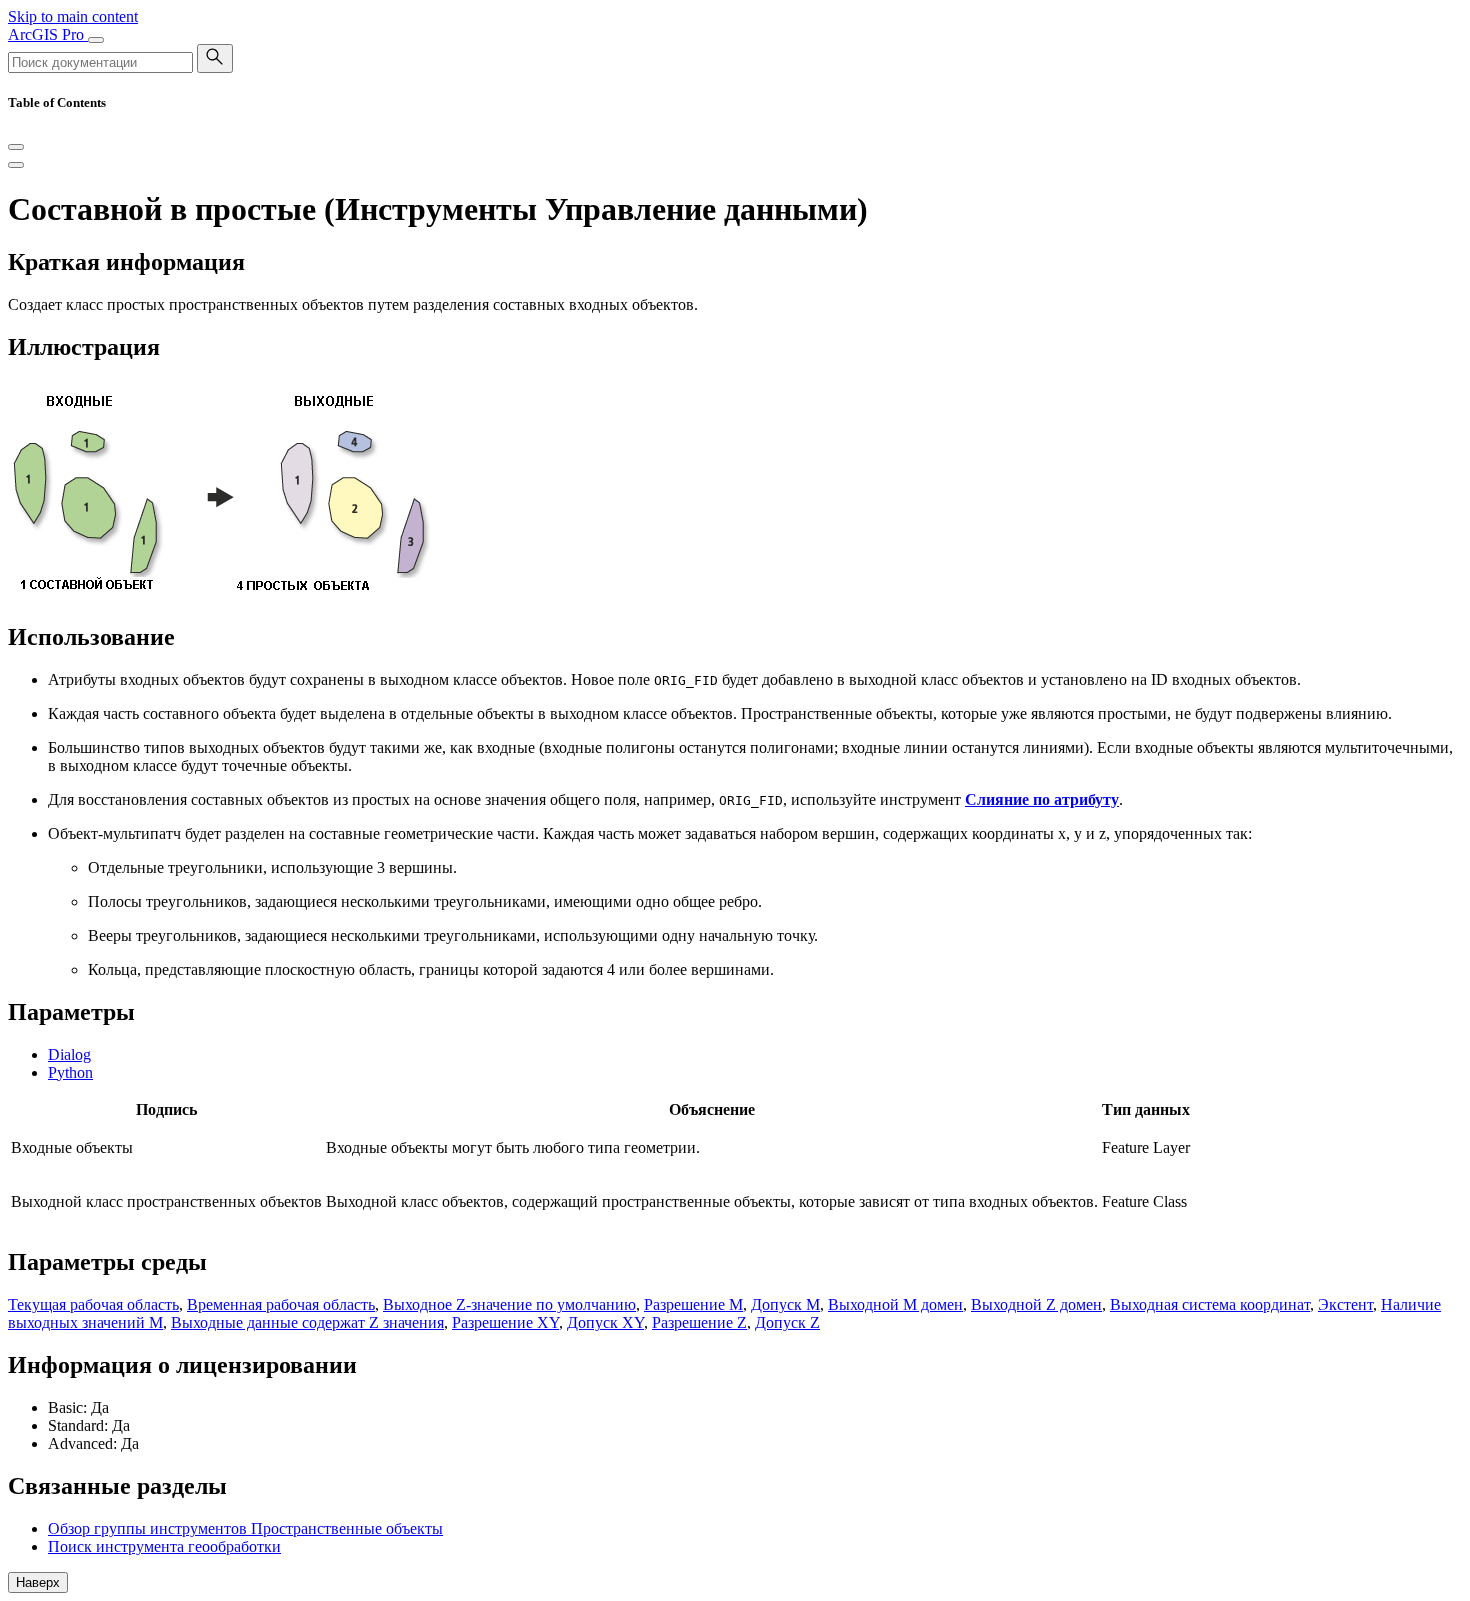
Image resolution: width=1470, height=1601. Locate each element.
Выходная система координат (1210, 1304)
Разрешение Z (699, 1322)
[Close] (16, 147)
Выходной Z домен (1036, 1304)
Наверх (38, 1582)
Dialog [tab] (69, 1054)
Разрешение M (693, 1304)
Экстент (1345, 1304)
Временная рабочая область (281, 1304)
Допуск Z (787, 1322)
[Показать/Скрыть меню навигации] (96, 40)
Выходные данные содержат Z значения (307, 1322)
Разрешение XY (505, 1322)
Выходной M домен (895, 1304)
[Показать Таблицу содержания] (16, 165)
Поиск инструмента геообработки (164, 1546)
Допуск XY (605, 1322)
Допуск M (785, 1304)
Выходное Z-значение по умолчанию (509, 1304)
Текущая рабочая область (93, 1304)
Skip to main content (73, 16)
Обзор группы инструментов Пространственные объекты (245, 1528)
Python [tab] (70, 1072)
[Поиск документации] (215, 58)
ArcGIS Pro (48, 34)
